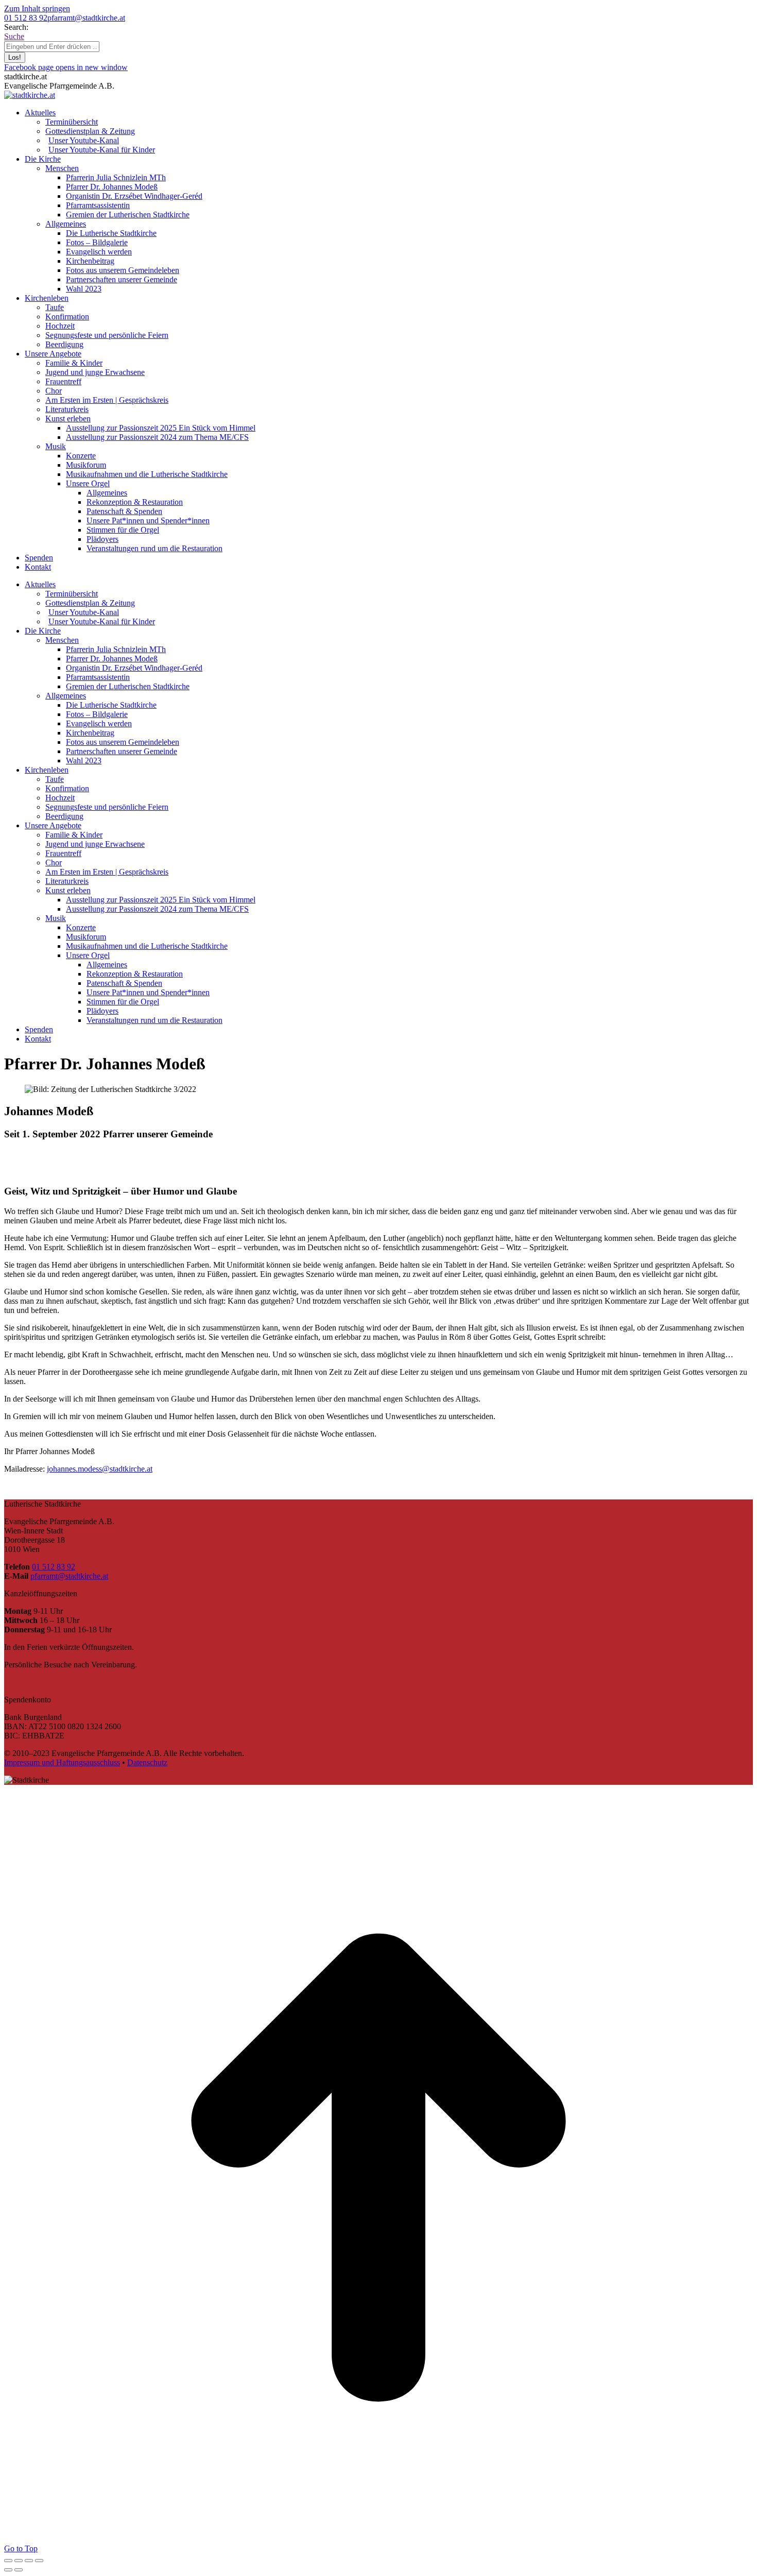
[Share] (19, 2561)
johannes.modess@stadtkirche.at (100, 1469)
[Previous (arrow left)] (8, 2570)
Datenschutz (147, 1762)
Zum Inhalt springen (37, 8)
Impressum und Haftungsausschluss (62, 1762)
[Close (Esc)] (8, 2561)
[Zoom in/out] (39, 2561)
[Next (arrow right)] (19, 2570)
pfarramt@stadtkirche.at (86, 18)
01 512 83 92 (26, 18)
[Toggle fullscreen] (29, 2561)
